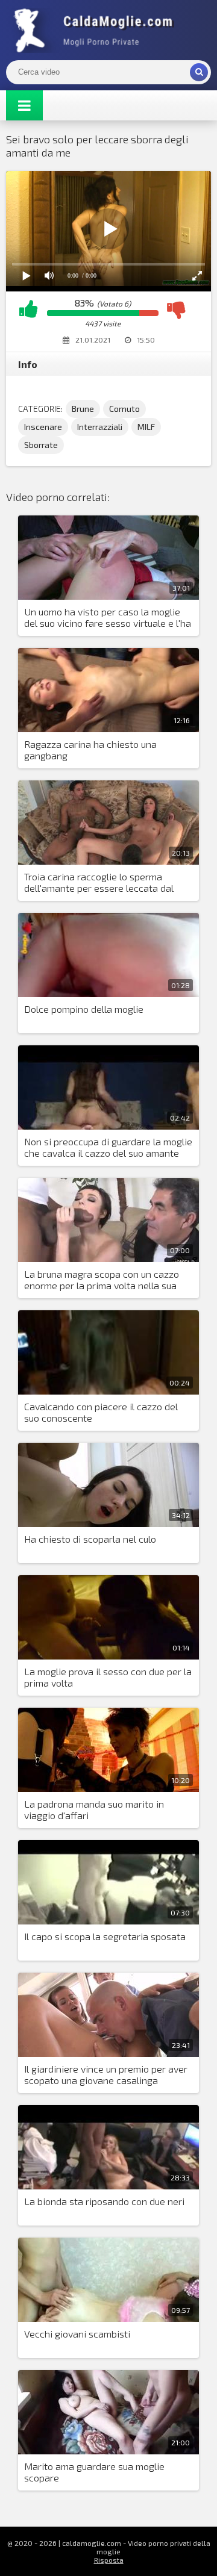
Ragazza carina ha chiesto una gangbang (90, 750)
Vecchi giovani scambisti (77, 2334)
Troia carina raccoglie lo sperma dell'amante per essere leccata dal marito (99, 883)
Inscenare (43, 427)
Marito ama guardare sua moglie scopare (94, 2472)
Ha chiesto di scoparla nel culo (90, 1539)
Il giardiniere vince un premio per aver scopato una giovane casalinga (106, 2074)
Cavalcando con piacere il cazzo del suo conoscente (101, 1412)
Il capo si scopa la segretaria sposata (105, 1936)
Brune (83, 409)
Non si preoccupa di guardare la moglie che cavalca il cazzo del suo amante (108, 1147)
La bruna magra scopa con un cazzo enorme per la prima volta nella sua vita (102, 1280)
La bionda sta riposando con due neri (104, 2201)
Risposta (109, 2560)
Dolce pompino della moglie (84, 1009)
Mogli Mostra (96, 30)
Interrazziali (100, 427)
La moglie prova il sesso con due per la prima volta (108, 1677)
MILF (146, 427)
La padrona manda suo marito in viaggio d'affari (94, 1809)
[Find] (199, 72)
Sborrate (41, 445)
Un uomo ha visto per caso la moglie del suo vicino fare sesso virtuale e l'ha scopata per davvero (108, 618)
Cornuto (124, 409)
